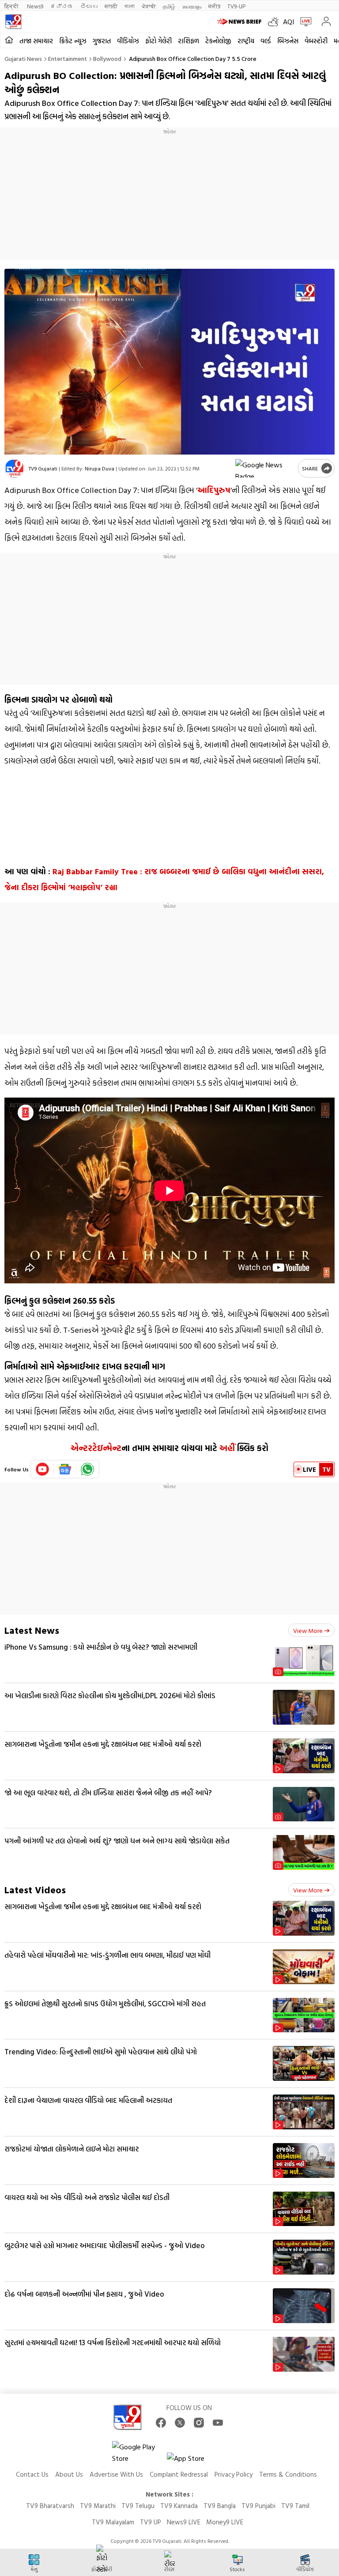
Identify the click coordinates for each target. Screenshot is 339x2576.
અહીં (227, 1448)
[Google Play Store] (139, 2452)
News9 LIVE (184, 2522)
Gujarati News (23, 58)
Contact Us (32, 2474)
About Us (69, 2474)
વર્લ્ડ (266, 41)
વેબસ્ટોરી (316, 41)
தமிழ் (169, 6)
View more (308, 1630)
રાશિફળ (188, 41)
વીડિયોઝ (128, 41)
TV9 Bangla (220, 2506)
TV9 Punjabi (258, 2506)
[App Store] (193, 2461)
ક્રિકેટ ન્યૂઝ (73, 41)
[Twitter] (180, 2423)
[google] (265, 468)
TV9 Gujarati (43, 468)
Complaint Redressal (179, 2474)
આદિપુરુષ (214, 490)
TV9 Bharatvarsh (50, 2506)
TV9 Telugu (138, 2506)
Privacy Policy (234, 2474)
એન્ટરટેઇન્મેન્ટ (96, 1448)
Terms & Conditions (288, 2474)
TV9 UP (151, 2522)
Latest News (32, 1630)
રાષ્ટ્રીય (246, 41)
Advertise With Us (116, 2474)
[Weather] (275, 22)
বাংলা (130, 6)
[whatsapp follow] (87, 1469)
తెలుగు (89, 6)
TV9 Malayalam (113, 2522)
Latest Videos (35, 1890)
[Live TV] (304, 22)
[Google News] (65, 1469)
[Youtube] (43, 1469)
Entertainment (68, 58)
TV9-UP (236, 6)
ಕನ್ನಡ (62, 6)
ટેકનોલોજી (218, 41)
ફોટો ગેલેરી (158, 41)
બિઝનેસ (288, 41)
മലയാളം (192, 6)
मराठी (111, 6)
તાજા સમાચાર (36, 41)
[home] (9, 40)
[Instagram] (199, 2423)
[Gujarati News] (13, 22)
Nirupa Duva (100, 468)
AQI (288, 22)
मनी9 (214, 6)
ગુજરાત (102, 41)
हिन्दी (12, 6)
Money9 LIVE (225, 2522)
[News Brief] (240, 22)
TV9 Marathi (98, 2506)
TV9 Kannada (179, 2506)
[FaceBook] (161, 2423)
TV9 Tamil (295, 2506)
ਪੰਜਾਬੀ (149, 6)
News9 (35, 6)
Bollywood (107, 58)
